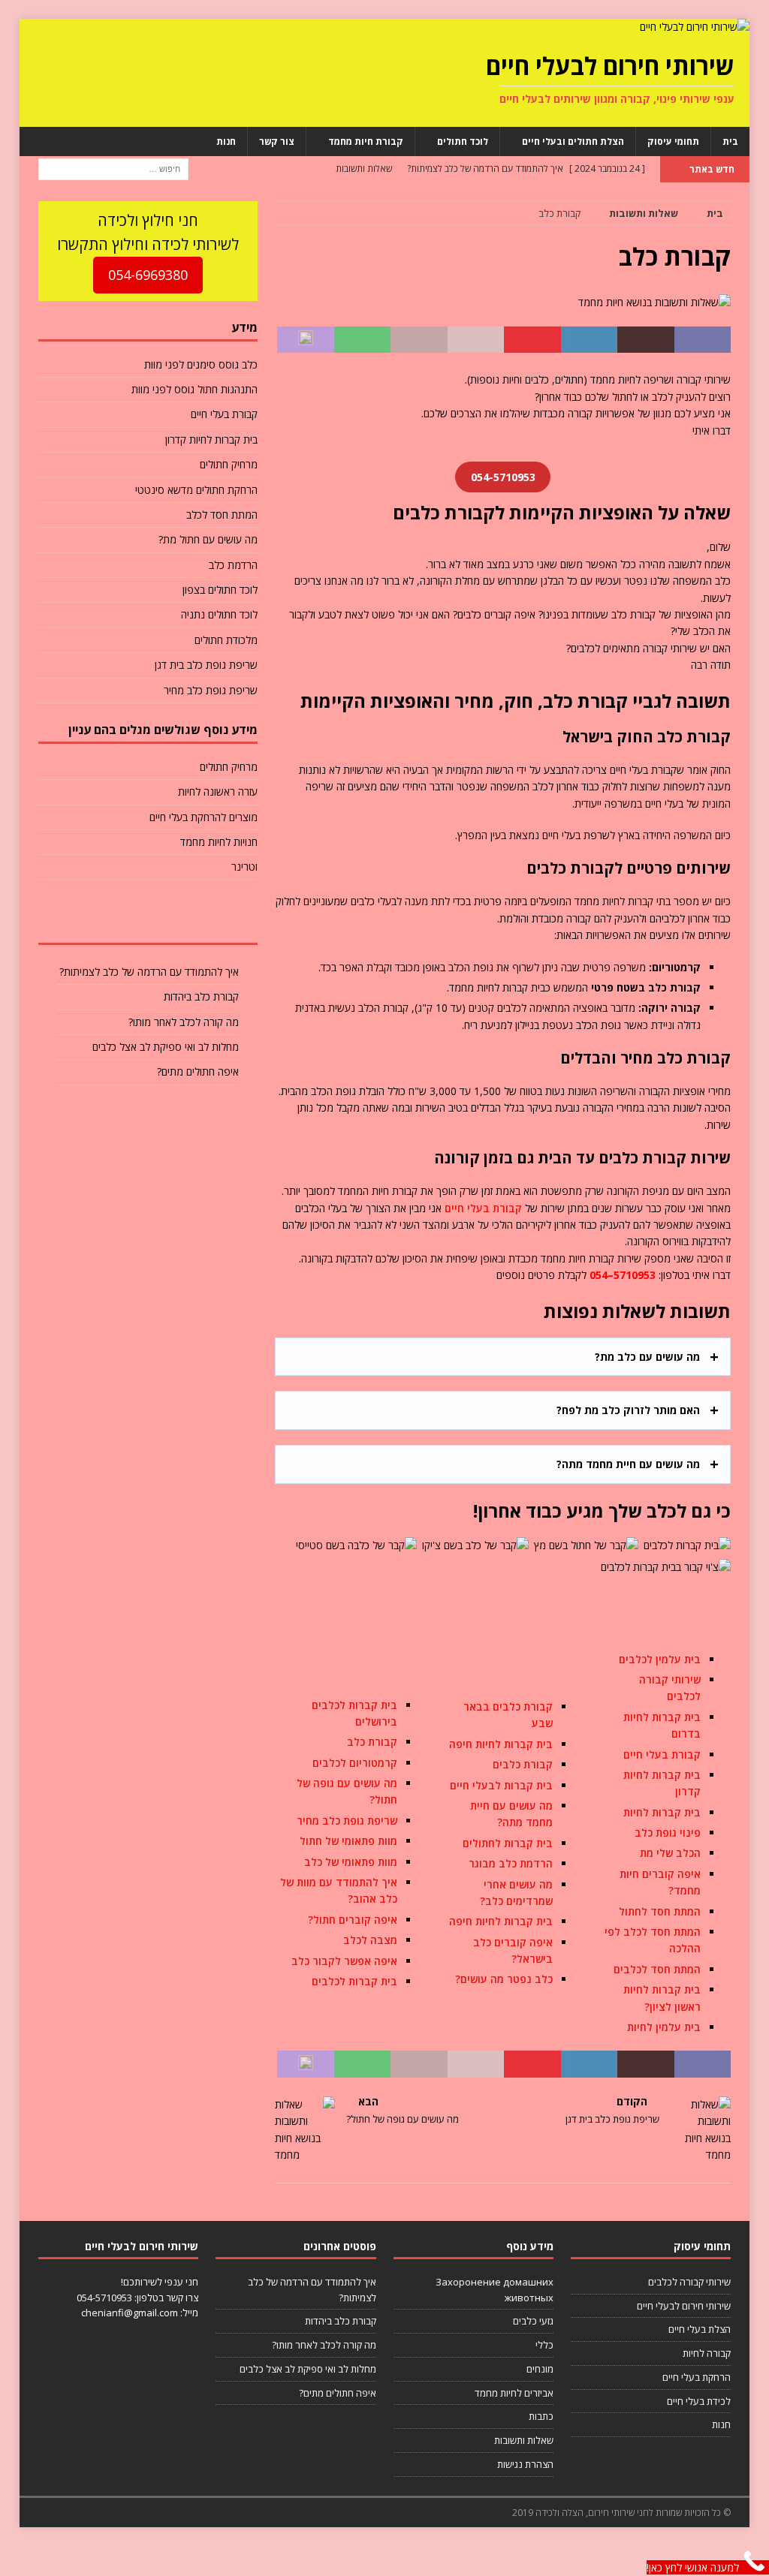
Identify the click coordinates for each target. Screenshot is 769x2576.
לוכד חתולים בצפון (220, 590)
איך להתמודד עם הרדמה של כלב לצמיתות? (149, 972)
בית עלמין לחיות (664, 2027)
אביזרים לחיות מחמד (514, 2393)
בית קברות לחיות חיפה (501, 1744)
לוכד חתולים (463, 141)
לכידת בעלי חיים (699, 2401)
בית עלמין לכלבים (660, 1659)
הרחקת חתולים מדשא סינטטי (196, 490)
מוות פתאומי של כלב (351, 1862)
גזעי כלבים (533, 2321)
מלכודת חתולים (226, 640)
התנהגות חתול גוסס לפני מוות (195, 389)
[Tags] (148, 921)
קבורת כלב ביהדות (201, 996)
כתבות (541, 2416)
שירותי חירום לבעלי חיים (684, 2306)
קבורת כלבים (523, 1764)
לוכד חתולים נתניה (219, 614)
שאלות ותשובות (524, 2440)
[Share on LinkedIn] (590, 340)
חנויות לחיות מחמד (219, 842)
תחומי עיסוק (673, 141)
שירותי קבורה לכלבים (689, 2282)
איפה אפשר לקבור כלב (344, 1961)
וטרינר (244, 867)
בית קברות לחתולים (508, 1843)
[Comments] (75, 921)
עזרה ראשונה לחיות (218, 791)
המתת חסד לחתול (660, 1911)
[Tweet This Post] (646, 340)
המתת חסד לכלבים (657, 1969)
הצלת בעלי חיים (700, 2329)
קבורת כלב (372, 1742)
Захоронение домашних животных (495, 2290)
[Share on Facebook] (703, 340)
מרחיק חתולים (229, 464)
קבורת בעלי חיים (483, 1208)
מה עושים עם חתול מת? (208, 539)
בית (730, 141)
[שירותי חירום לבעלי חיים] (695, 27)
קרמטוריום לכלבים (355, 1763)
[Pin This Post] (532, 340)
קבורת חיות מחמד (366, 141)
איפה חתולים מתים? (198, 1071)
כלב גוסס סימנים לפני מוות (201, 364)
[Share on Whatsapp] (363, 340)
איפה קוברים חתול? (353, 1920)
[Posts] (221, 921)
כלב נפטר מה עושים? (504, 1979)
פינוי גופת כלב (668, 1833)
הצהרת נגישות (525, 2464)
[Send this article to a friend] (476, 340)
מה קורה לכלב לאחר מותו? (184, 1022)
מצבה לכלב (370, 1940)
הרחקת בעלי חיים (697, 2377)
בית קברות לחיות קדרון (211, 439)
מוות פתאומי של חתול (348, 1841)
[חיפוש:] (113, 168)
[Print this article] (419, 340)
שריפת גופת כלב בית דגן (206, 665)
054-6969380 (148, 275)
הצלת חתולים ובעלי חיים (573, 141)
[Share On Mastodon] (306, 340)
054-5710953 (104, 2298)
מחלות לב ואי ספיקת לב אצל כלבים (166, 1047)
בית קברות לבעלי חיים (501, 1785)
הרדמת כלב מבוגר (511, 1863)
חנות (226, 141)
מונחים (540, 2369)
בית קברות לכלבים (354, 1981)
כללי (544, 2345)
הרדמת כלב (233, 565)
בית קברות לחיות (662, 1812)
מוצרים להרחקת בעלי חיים (204, 817)
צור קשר (277, 141)
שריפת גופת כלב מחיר (347, 1821)
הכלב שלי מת (670, 1853)
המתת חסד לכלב (222, 515)
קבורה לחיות (707, 2353)
